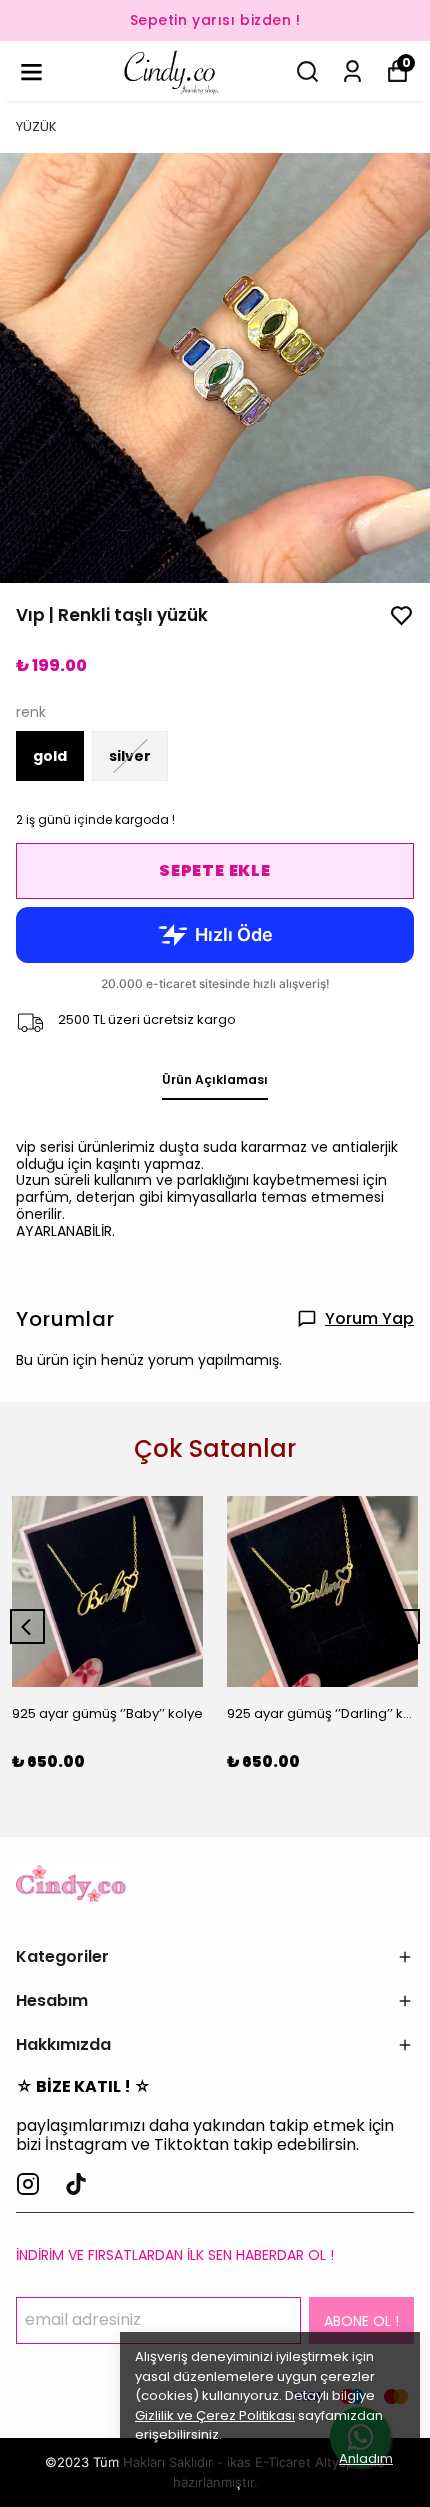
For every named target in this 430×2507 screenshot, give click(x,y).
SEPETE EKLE (215, 870)
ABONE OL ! (361, 2321)
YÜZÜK (36, 126)
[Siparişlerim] (352, 71)
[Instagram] (28, 2184)
